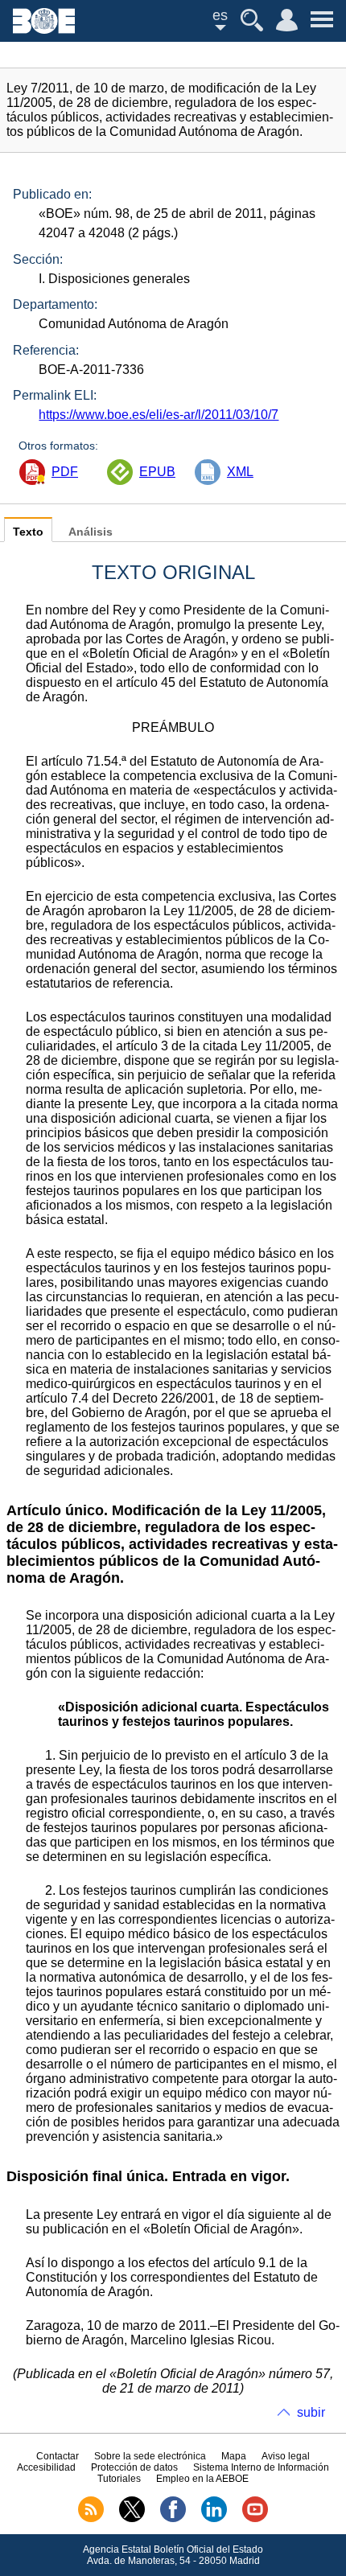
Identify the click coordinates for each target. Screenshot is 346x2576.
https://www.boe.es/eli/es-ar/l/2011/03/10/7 (159, 415)
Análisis (91, 532)
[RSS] (91, 2519)
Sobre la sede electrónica (150, 2456)
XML (240, 472)
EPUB (157, 472)
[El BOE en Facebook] (173, 2519)
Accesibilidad (46, 2467)
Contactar (58, 2456)
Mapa (234, 2456)
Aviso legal (286, 2456)
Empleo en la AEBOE (202, 2479)
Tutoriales (119, 2479)
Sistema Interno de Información (261, 2467)
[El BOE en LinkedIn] (214, 2519)
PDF (65, 472)
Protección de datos (134, 2467)
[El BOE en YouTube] (255, 2519)
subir (311, 2412)
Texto (28, 532)
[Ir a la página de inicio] (44, 29)
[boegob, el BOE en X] (132, 2519)
